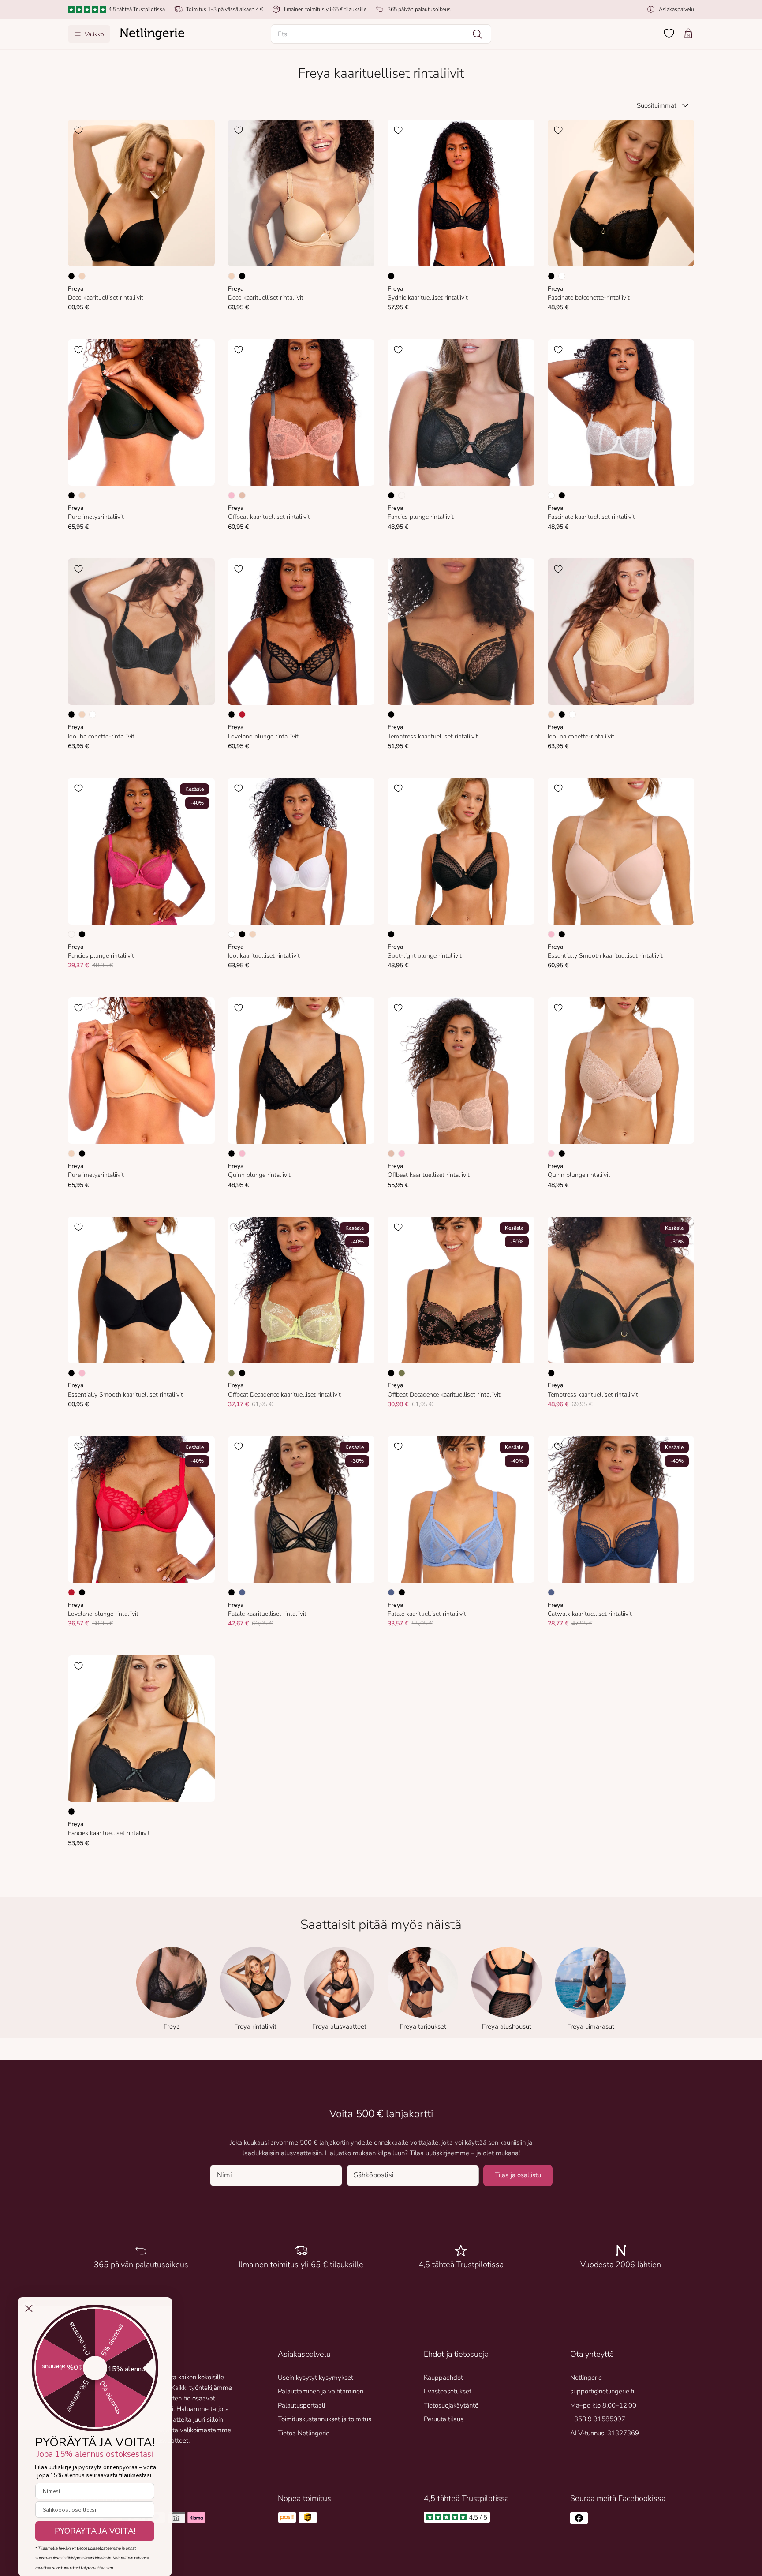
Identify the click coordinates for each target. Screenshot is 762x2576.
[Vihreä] (232, 1373)
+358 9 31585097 (598, 2419)
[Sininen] (242, 1592)
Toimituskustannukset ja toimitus (325, 2419)
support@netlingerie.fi (602, 2391)
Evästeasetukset (448, 2391)
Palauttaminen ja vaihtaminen (321, 2391)
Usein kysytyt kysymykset (316, 2378)
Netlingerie (586, 2378)
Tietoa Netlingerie (304, 2433)
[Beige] (242, 495)
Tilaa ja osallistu (518, 2175)
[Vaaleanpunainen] (232, 495)
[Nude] (82, 276)
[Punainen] (242, 715)
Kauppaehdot (443, 2378)
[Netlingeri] (152, 34)
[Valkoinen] (562, 276)
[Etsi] (477, 34)
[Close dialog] (29, 2308)
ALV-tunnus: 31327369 (605, 2433)
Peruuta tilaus (444, 2419)
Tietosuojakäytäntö (451, 2405)
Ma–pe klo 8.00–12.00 (603, 2405)
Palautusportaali (301, 2405)
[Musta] (71, 276)
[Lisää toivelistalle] (78, 130)
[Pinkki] (402, 495)
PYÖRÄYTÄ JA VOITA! (95, 2531)
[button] (381, 34)
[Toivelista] (669, 34)
